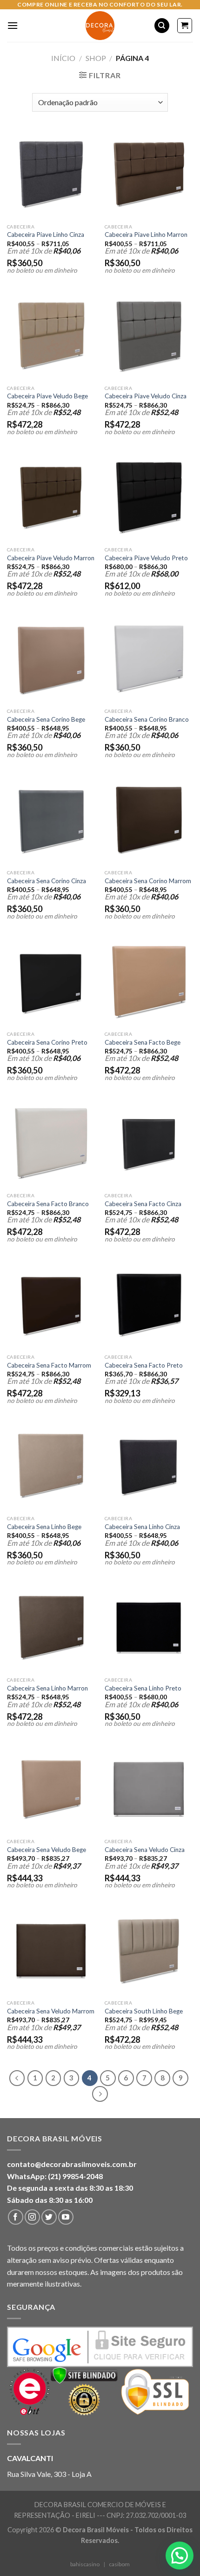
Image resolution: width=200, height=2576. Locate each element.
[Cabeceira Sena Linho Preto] (149, 1628)
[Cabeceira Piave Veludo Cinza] (149, 336)
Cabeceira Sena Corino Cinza (47, 881)
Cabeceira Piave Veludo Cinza (146, 396)
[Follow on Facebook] (16, 2217)
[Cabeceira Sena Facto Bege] (149, 982)
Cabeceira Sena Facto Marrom (49, 1365)
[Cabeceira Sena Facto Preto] (149, 1305)
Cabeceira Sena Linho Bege (44, 1527)
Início (63, 58)
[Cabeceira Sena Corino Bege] (51, 659)
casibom (119, 2564)
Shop (96, 58)
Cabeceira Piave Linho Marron (146, 235)
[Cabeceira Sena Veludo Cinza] (149, 1789)
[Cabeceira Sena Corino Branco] (149, 659)
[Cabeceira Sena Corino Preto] (51, 982)
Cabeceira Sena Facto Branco (48, 1204)
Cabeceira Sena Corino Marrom (148, 881)
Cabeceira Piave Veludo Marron (51, 558)
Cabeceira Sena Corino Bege (46, 719)
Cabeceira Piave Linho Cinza (46, 235)
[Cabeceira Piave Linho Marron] (149, 174)
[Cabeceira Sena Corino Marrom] (149, 820)
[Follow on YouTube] (66, 2217)
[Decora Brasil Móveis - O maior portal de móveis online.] (100, 26)
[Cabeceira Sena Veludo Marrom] (51, 1951)
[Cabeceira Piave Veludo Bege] (51, 336)
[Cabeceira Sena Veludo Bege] (51, 1789)
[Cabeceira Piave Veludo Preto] (149, 497)
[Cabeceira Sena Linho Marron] (51, 1628)
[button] (180, 2556)
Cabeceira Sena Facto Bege (143, 1042)
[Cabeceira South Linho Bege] (149, 1951)
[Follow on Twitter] (49, 2217)
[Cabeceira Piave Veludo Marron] (51, 497)
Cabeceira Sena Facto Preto (144, 1365)
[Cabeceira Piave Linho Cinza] (51, 174)
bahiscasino (85, 2564)
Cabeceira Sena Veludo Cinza (145, 1850)
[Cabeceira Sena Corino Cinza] (51, 820)
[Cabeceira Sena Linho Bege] (51, 1466)
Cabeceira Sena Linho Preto (143, 1688)
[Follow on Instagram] (32, 2217)
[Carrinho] (185, 26)
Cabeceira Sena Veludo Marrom (51, 2011)
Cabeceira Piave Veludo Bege (47, 396)
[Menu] (13, 25)
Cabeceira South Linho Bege (144, 2011)
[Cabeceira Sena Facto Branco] (51, 1143)
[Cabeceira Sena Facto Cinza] (149, 1143)
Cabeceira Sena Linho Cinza (142, 1527)
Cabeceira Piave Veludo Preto (146, 558)
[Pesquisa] (162, 26)
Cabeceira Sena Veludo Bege (47, 1850)
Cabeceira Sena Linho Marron (47, 1688)
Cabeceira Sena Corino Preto (47, 1042)
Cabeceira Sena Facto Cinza (143, 1204)
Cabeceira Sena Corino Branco (147, 719)
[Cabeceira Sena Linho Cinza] (149, 1466)
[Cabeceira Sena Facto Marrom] (51, 1305)
